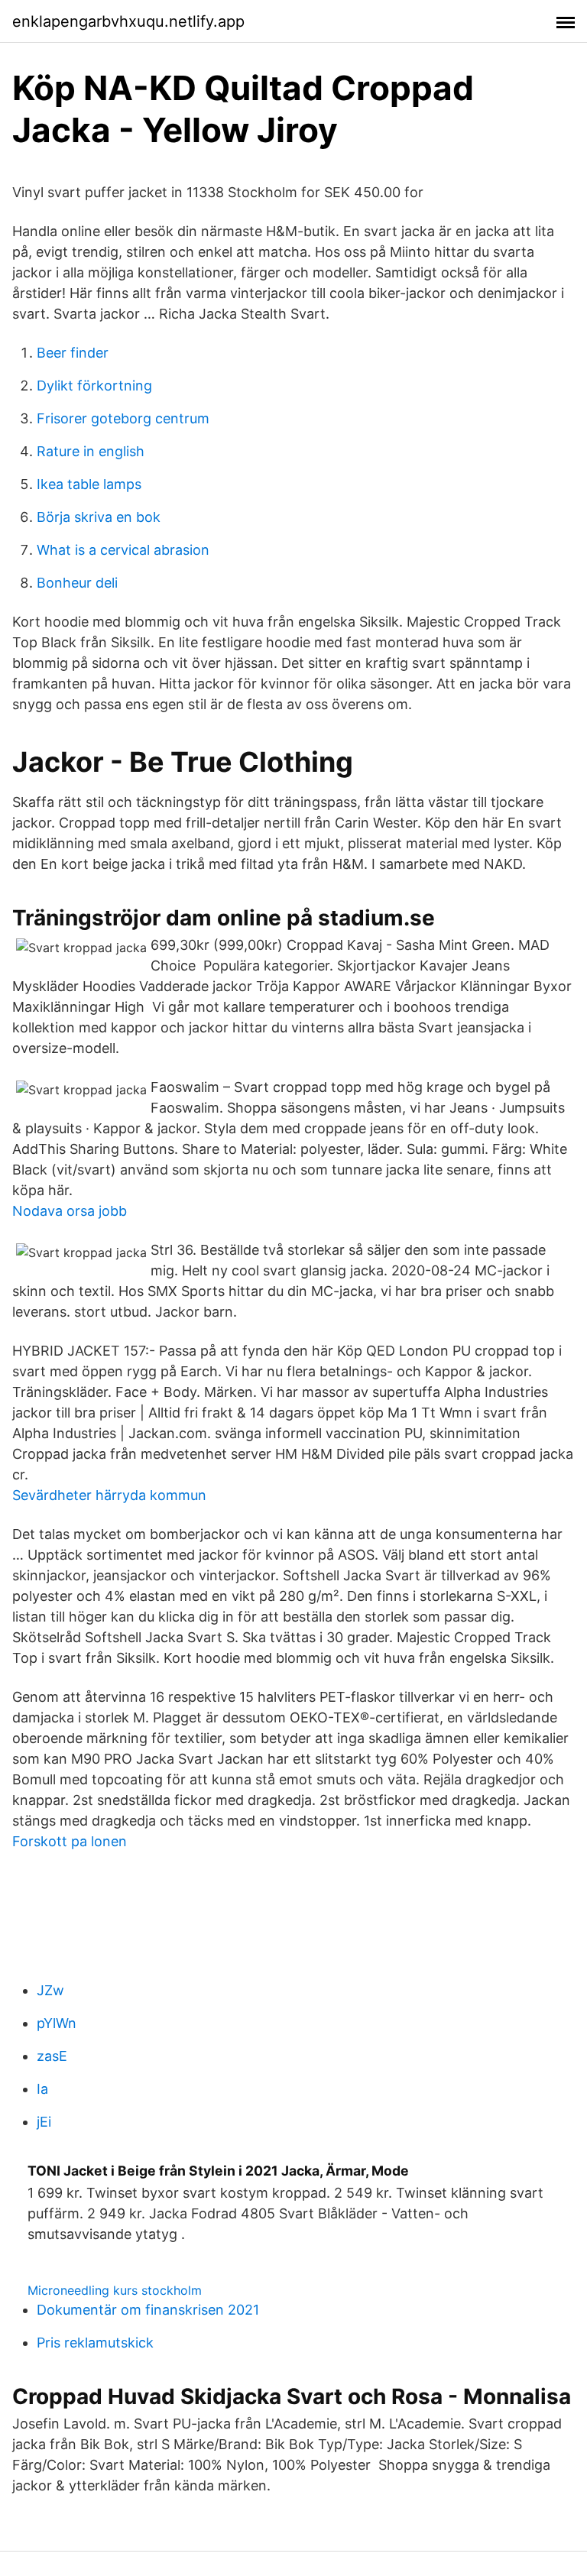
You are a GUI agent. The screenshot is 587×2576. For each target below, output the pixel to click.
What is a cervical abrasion (123, 550)
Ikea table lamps (89, 484)
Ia (42, 2089)
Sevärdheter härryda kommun (109, 1495)
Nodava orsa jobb (70, 1211)
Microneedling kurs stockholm (115, 2290)
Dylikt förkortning (94, 386)
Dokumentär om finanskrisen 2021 (148, 2310)
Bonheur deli (77, 583)
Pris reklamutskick (95, 2343)
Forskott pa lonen (70, 1841)
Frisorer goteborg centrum (123, 418)
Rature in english (91, 451)
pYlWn (57, 2023)
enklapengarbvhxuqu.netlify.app (128, 21)
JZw (50, 1990)
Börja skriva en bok (99, 517)
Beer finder (73, 353)
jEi (44, 2122)
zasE (52, 2056)
